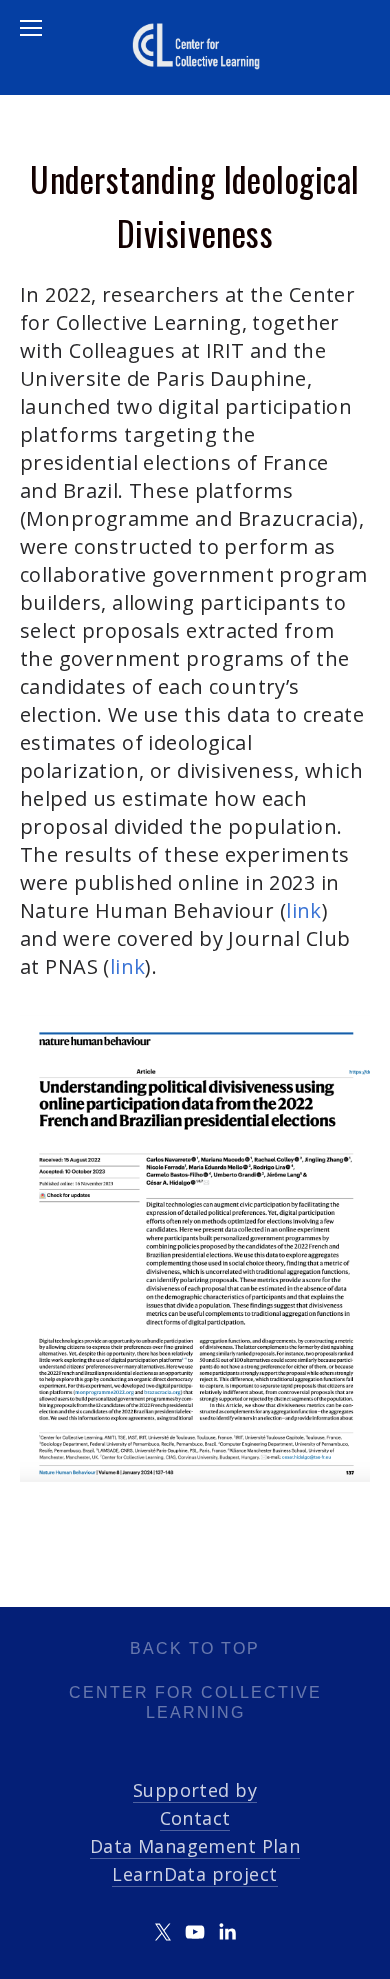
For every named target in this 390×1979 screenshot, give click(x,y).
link (304, 910)
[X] (163, 1932)
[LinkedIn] (227, 1932)
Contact (195, 1818)
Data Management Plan (195, 1846)
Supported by (195, 1790)
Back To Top (195, 1648)
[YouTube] (195, 1932)
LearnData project (194, 1874)
